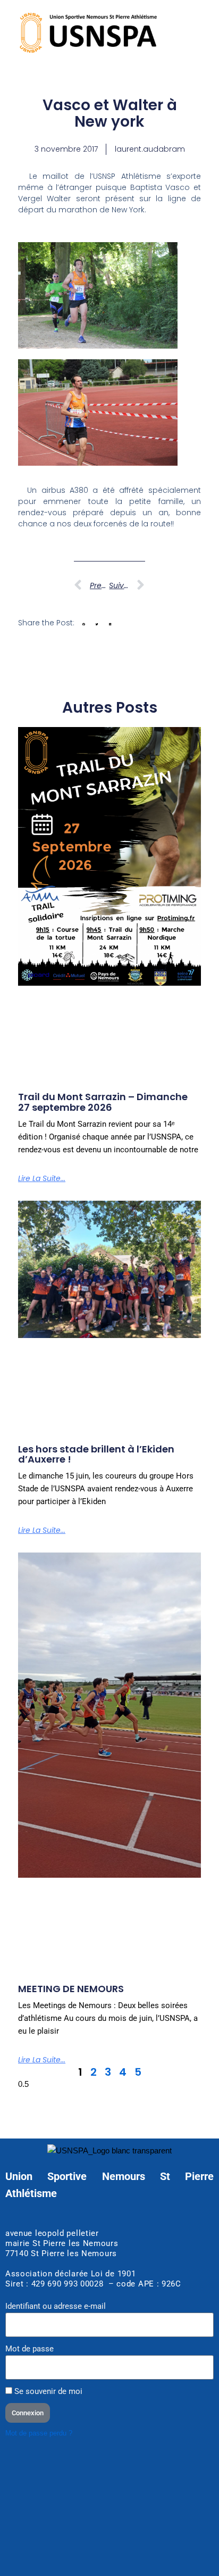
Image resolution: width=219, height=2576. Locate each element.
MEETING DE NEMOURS (71, 1989)
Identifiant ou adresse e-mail (56, 2306)
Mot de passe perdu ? (39, 2433)
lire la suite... (42, 1178)
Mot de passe (30, 2349)
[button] (84, 624)
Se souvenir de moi (47, 2391)
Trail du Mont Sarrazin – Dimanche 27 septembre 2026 (103, 1102)
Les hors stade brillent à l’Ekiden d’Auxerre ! (96, 1454)
